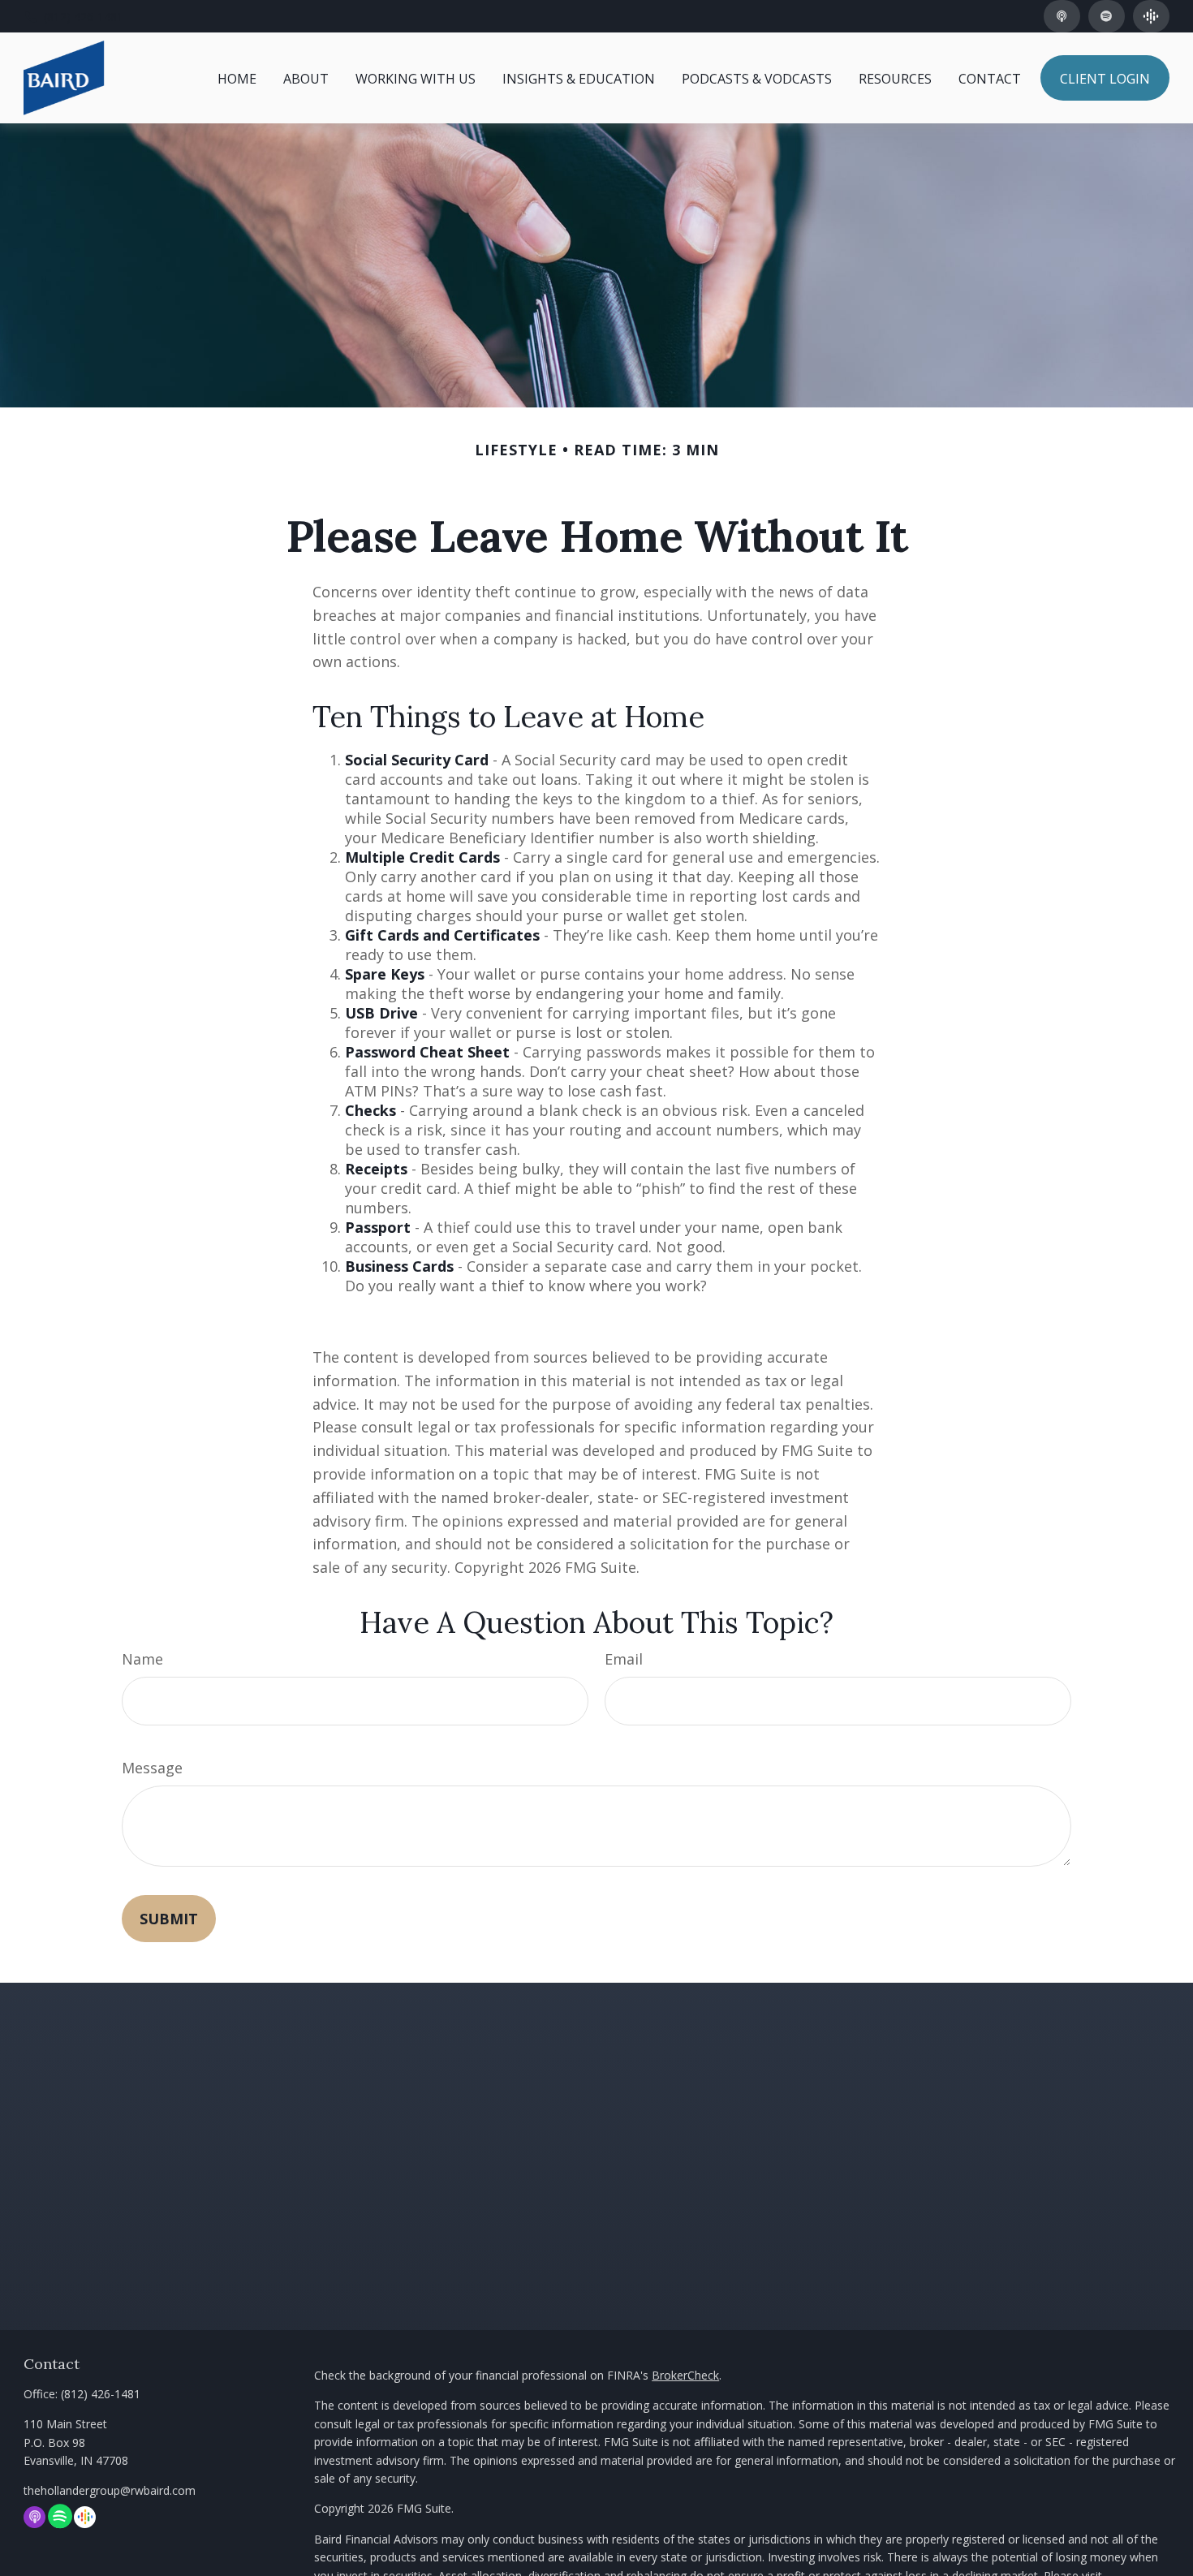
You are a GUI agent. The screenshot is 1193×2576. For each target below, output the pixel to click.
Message (152, 1768)
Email (624, 1659)
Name (142, 1659)
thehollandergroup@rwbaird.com (110, 2490)
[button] (237, 78)
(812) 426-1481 (84, 17)
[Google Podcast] (1151, 16)
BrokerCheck (685, 2375)
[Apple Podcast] (1062, 16)
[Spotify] (1107, 16)
